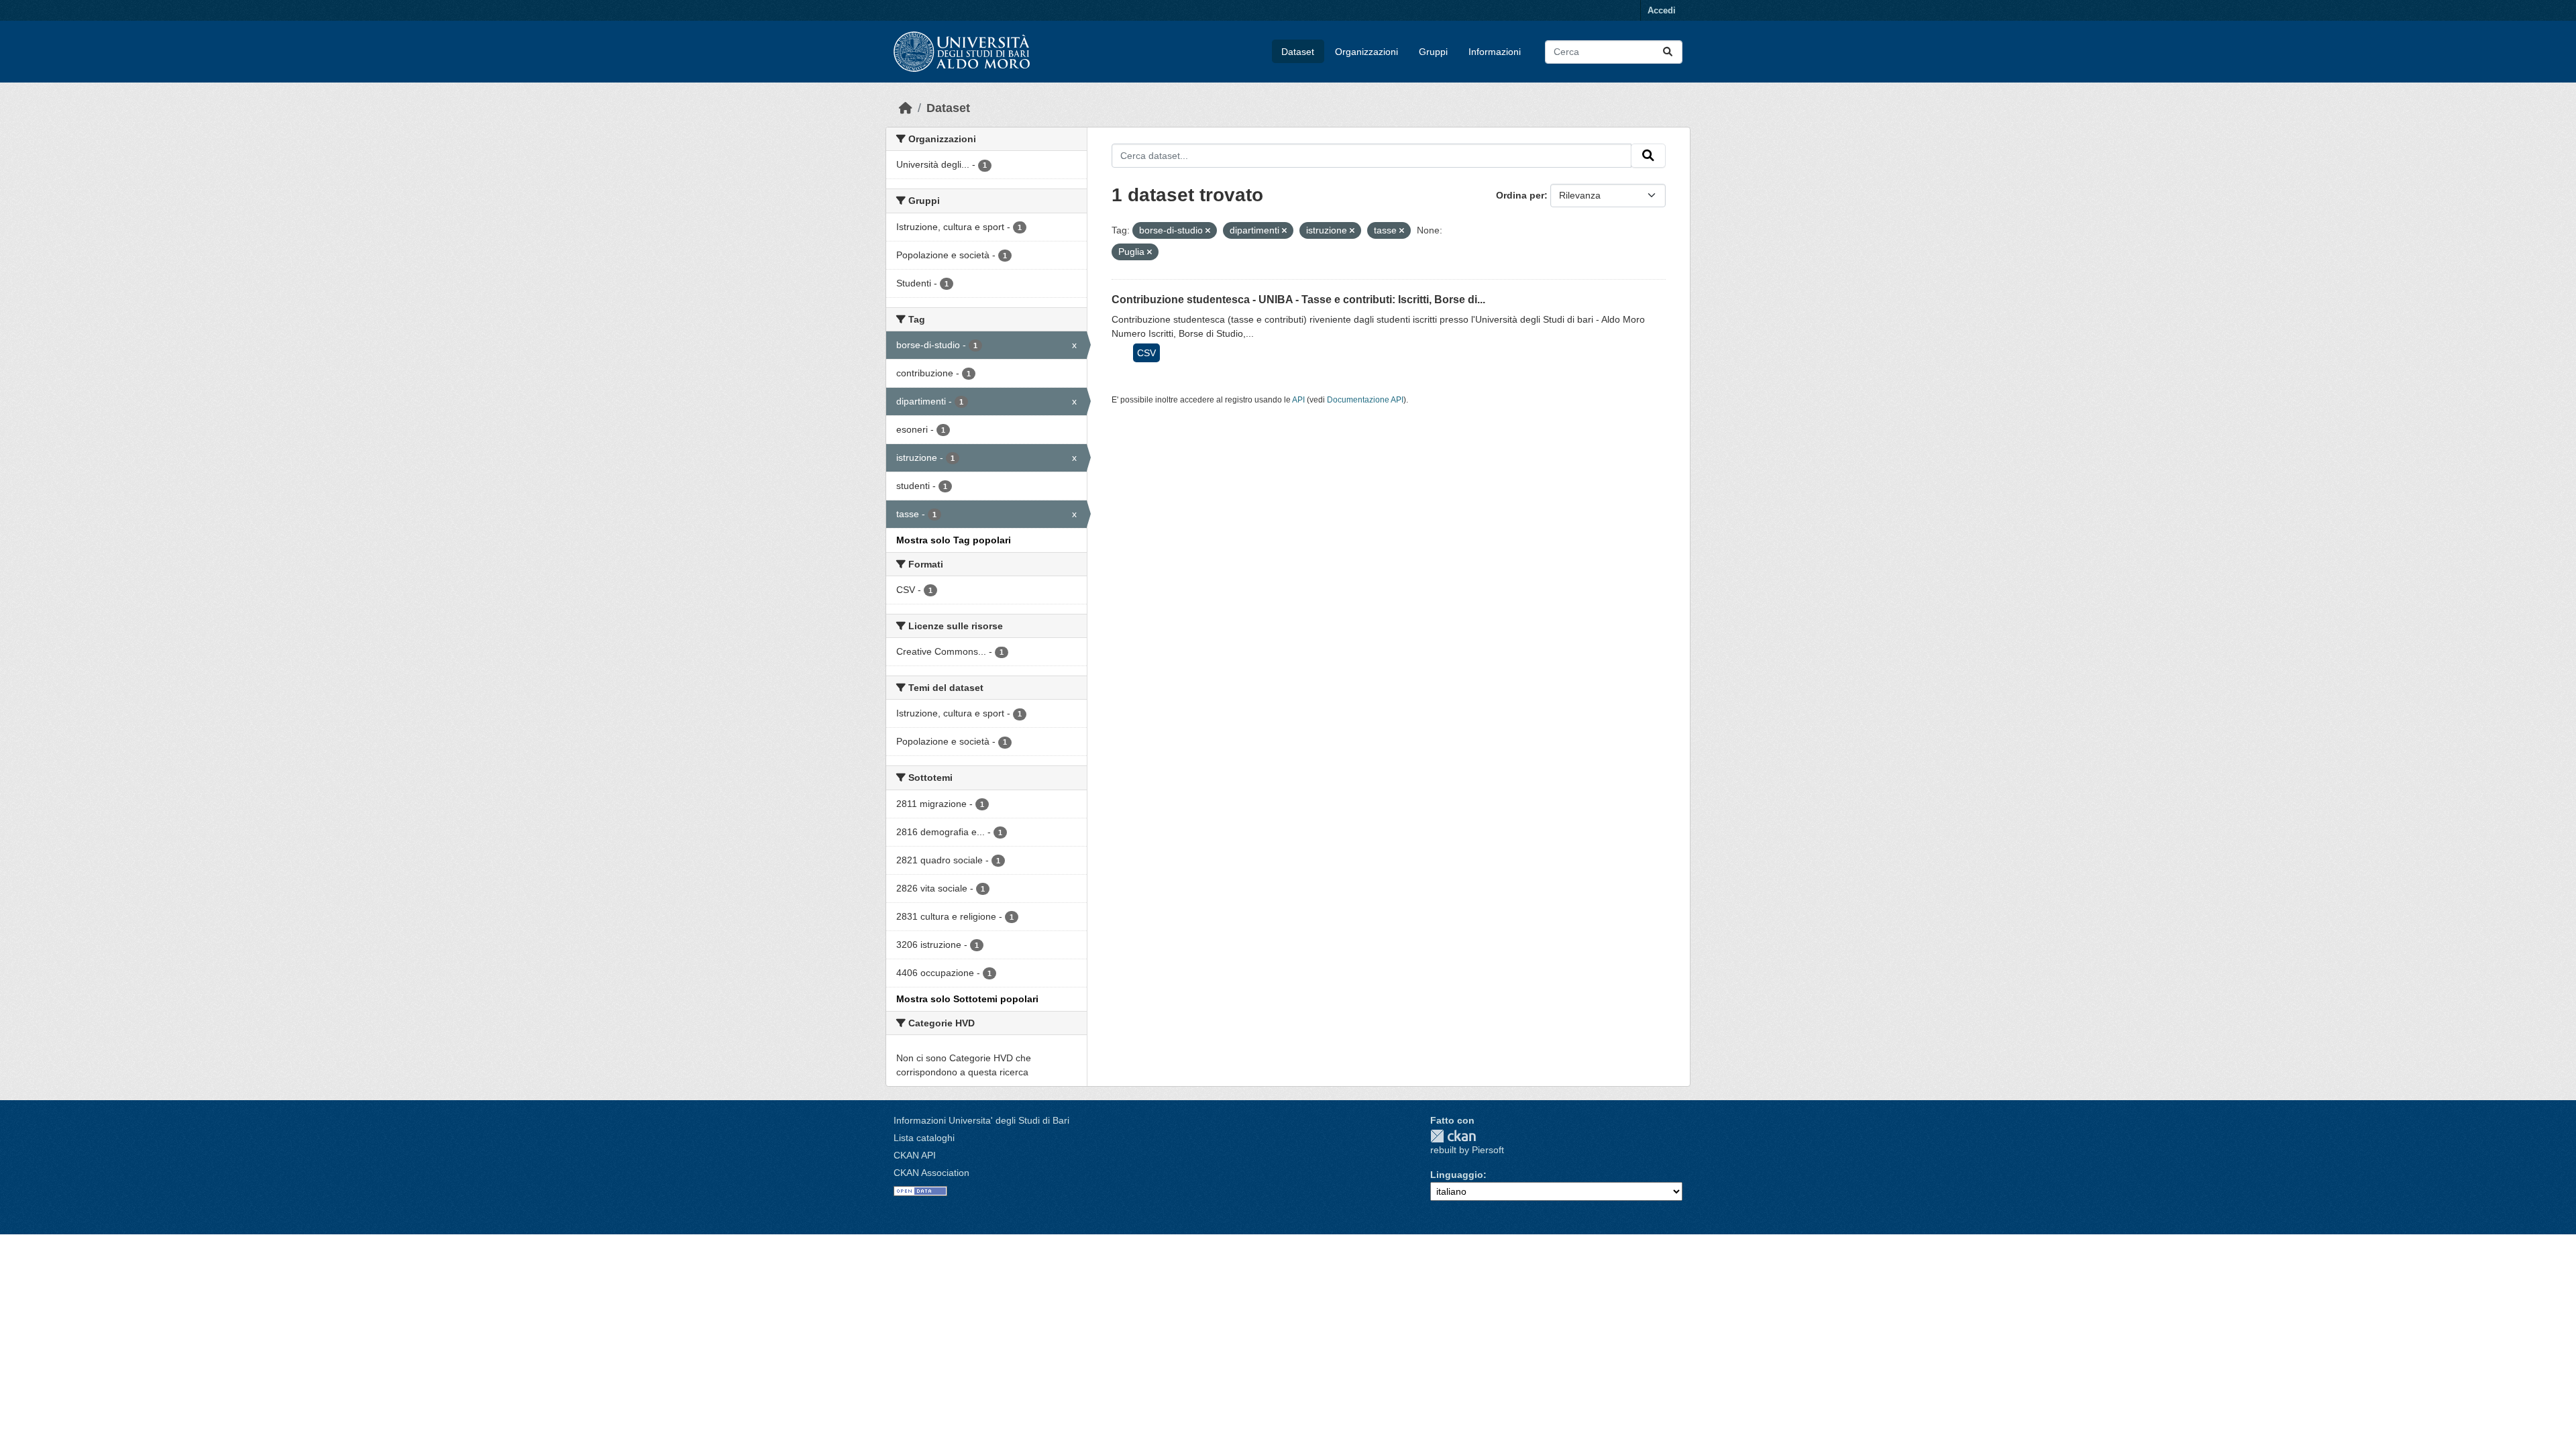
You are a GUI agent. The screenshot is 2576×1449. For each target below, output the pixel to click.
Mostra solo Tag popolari (954, 540)
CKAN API (915, 1155)
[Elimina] (1208, 231)
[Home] (906, 108)
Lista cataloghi (924, 1138)
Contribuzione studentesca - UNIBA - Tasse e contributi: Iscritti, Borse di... (1298, 300)
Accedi (1662, 10)
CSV (1146, 353)
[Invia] (1668, 52)
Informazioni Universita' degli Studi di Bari (981, 1120)
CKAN (1453, 1136)
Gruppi (1433, 52)
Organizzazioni (1366, 52)
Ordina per (1520, 195)
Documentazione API (1365, 400)
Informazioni (1495, 52)
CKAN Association (931, 1173)
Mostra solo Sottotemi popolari (967, 999)
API (1298, 400)
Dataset (1298, 52)
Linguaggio (1457, 1175)
